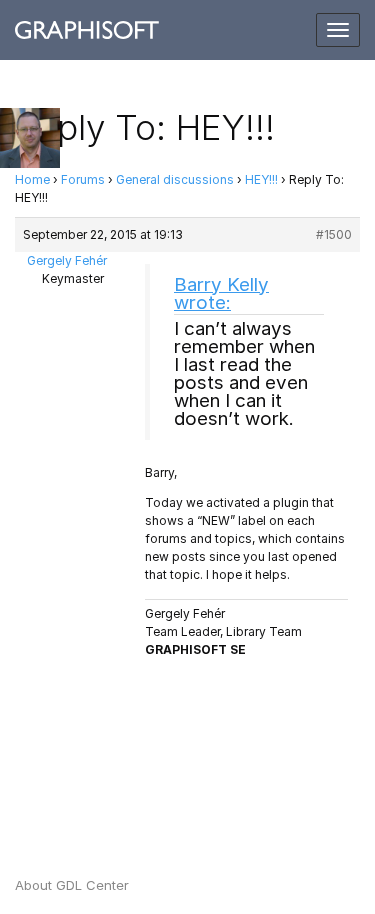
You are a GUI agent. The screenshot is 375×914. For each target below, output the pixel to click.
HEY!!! (261, 179)
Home (32, 179)
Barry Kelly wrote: (221, 293)
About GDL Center (72, 885)
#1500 (334, 234)
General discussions (175, 179)
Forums (83, 179)
